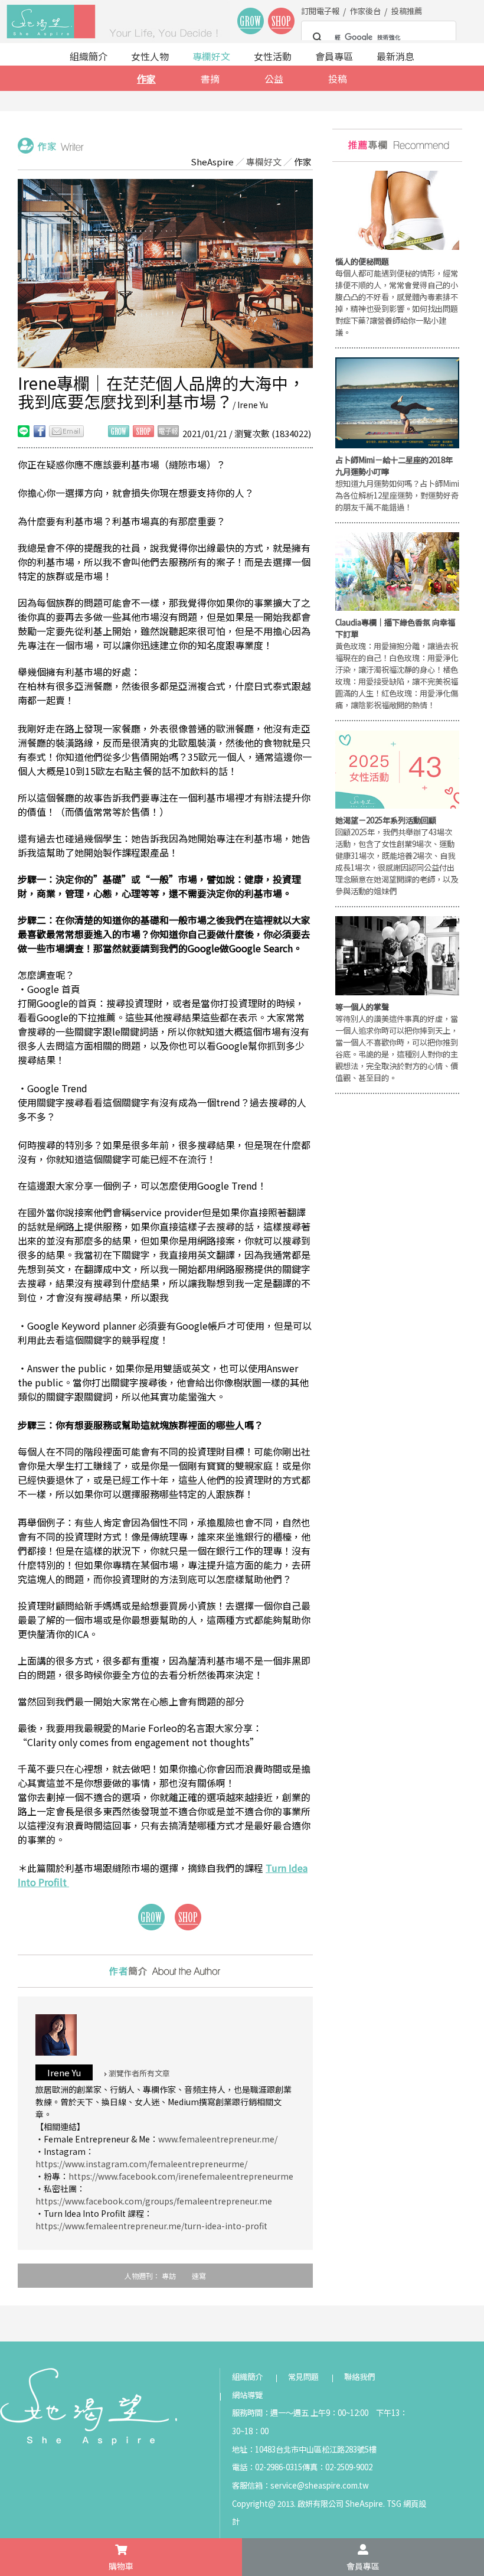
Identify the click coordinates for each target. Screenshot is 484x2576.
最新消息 (395, 56)
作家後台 (365, 11)
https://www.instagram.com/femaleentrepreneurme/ (141, 2164)
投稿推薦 (407, 11)
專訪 (169, 2276)
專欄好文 (211, 56)
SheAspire (212, 162)
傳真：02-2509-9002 (337, 2467)
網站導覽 (247, 2395)
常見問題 (303, 2377)
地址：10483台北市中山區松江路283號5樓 (304, 2449)
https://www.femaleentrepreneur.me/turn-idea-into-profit (151, 2226)
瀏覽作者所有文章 (138, 2073)
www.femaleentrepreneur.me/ (218, 2139)
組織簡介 (89, 56)
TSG (394, 2504)
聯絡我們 (359, 2377)
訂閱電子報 (320, 11)
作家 (146, 79)
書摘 (210, 79)
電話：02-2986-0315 (267, 2467)
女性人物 (150, 56)
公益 (274, 79)
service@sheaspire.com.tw (320, 2485)
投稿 (338, 79)
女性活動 (273, 56)
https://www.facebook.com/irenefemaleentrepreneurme (181, 2176)
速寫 (199, 2276)
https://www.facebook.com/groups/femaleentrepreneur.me (154, 2201)
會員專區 (334, 56)
